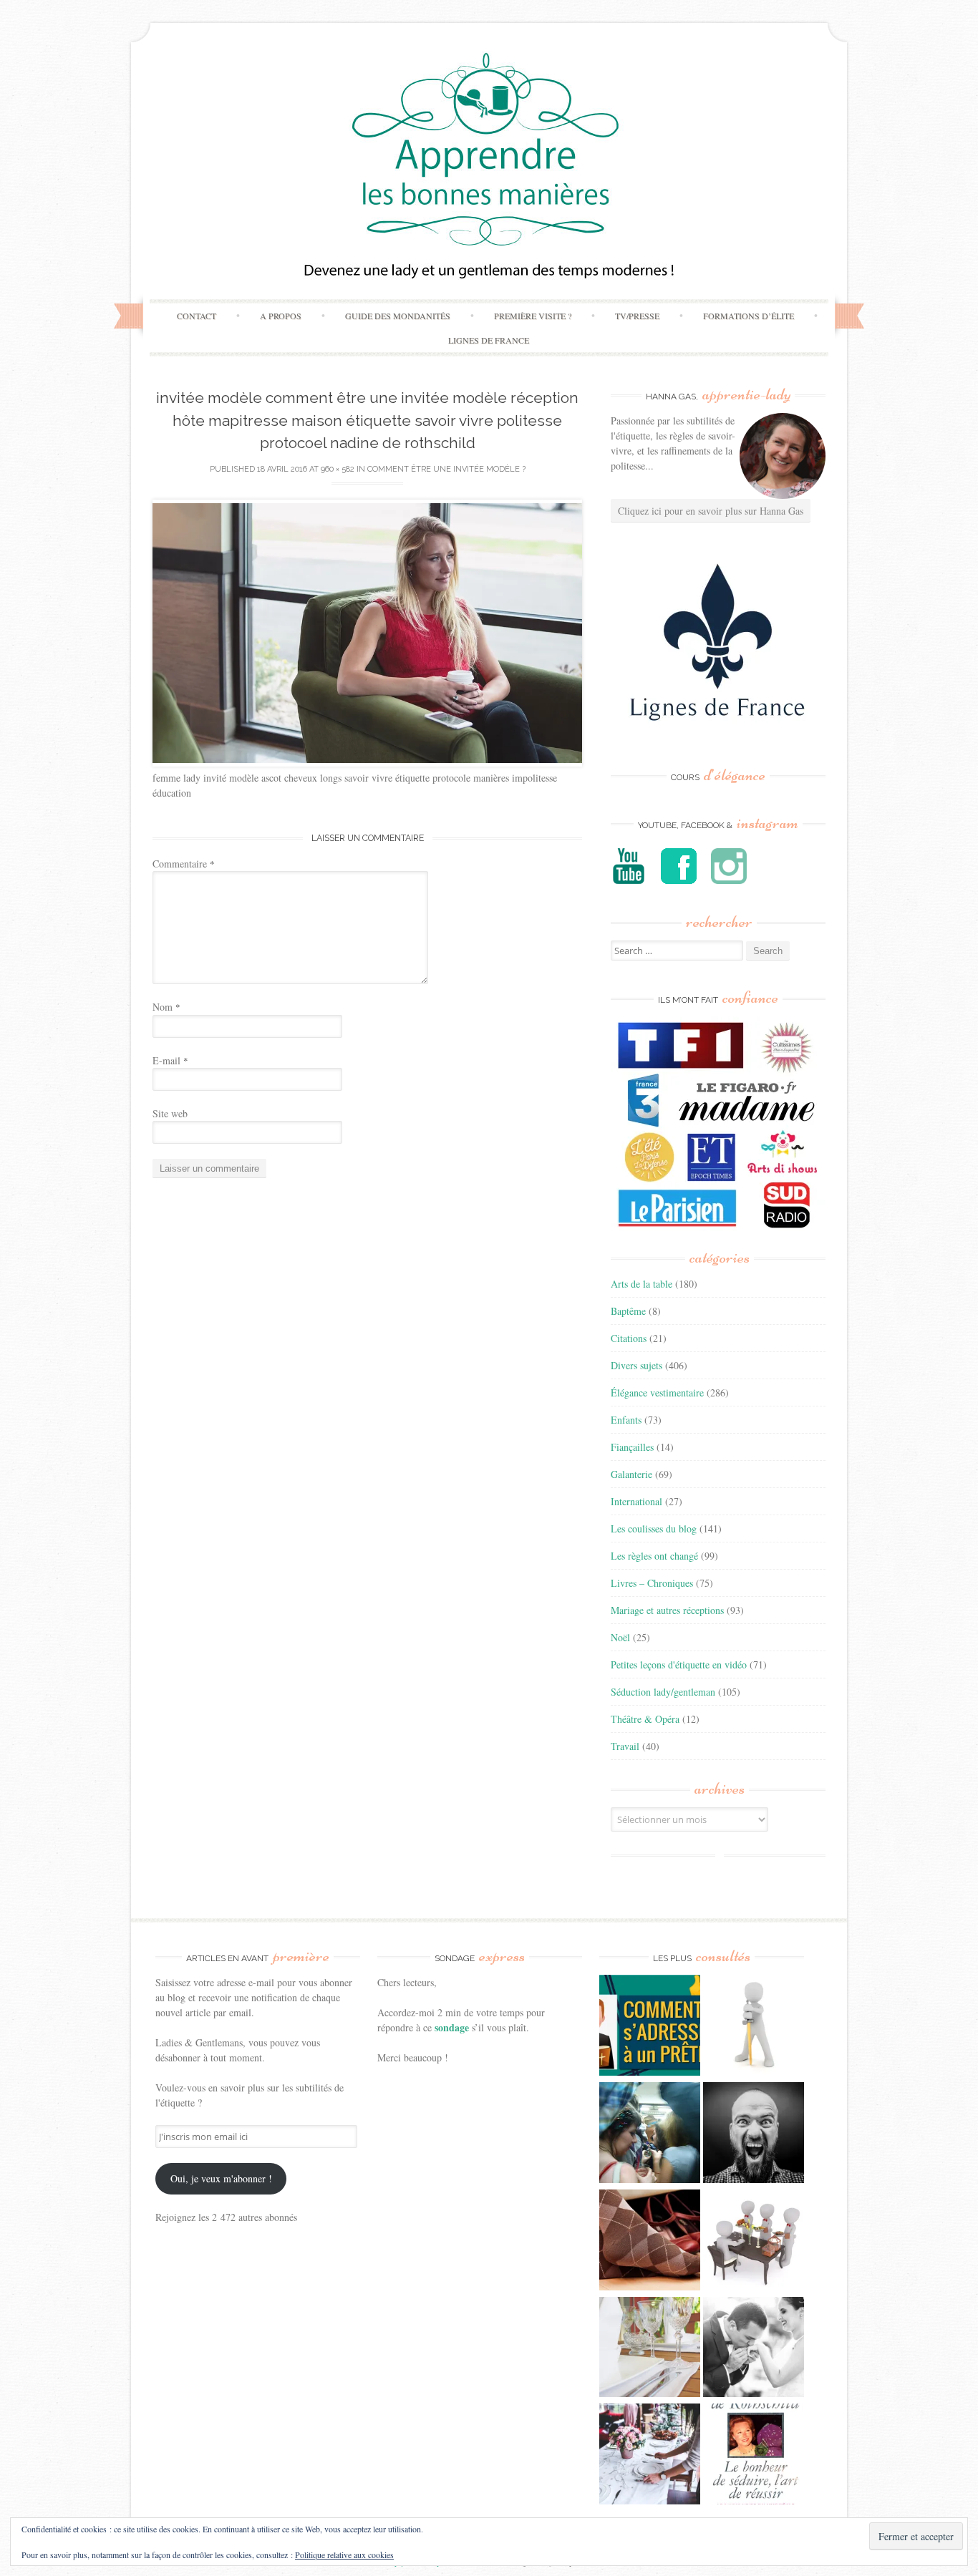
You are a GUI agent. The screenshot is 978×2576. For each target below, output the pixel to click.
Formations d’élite (749, 316)
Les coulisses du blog (654, 1528)
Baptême (628, 1311)
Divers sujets (636, 1365)
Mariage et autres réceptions (667, 1610)
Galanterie (631, 1474)
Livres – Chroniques (652, 1583)
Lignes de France (489, 340)
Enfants (626, 1420)
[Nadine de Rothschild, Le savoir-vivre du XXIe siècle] (754, 2456)
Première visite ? (533, 316)
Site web (170, 1113)
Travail (625, 1746)
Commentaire (184, 864)
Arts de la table (641, 1284)
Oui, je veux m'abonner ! (221, 2178)
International (636, 1501)
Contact (197, 316)
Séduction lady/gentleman (663, 1692)
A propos (281, 316)
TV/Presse (637, 316)
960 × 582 (338, 469)
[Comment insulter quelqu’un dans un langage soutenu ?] (754, 2134)
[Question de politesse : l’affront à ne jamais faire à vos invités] (650, 2242)
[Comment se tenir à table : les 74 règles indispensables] (754, 2242)
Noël (620, 1637)
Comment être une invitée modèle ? (446, 469)
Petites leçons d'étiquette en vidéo (679, 1664)
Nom (166, 1007)
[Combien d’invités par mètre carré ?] (650, 2134)
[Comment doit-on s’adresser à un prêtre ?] (650, 2027)
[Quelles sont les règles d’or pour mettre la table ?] (650, 2456)
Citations (629, 1338)
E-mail (170, 1060)
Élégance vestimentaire (657, 1393)
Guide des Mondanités (398, 316)
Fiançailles (632, 1447)
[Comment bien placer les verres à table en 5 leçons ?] (650, 2349)
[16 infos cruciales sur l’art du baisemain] (754, 2349)
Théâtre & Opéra (645, 1719)
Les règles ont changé (654, 1556)
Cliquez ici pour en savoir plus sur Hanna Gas (711, 511)
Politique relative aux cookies (344, 2555)
